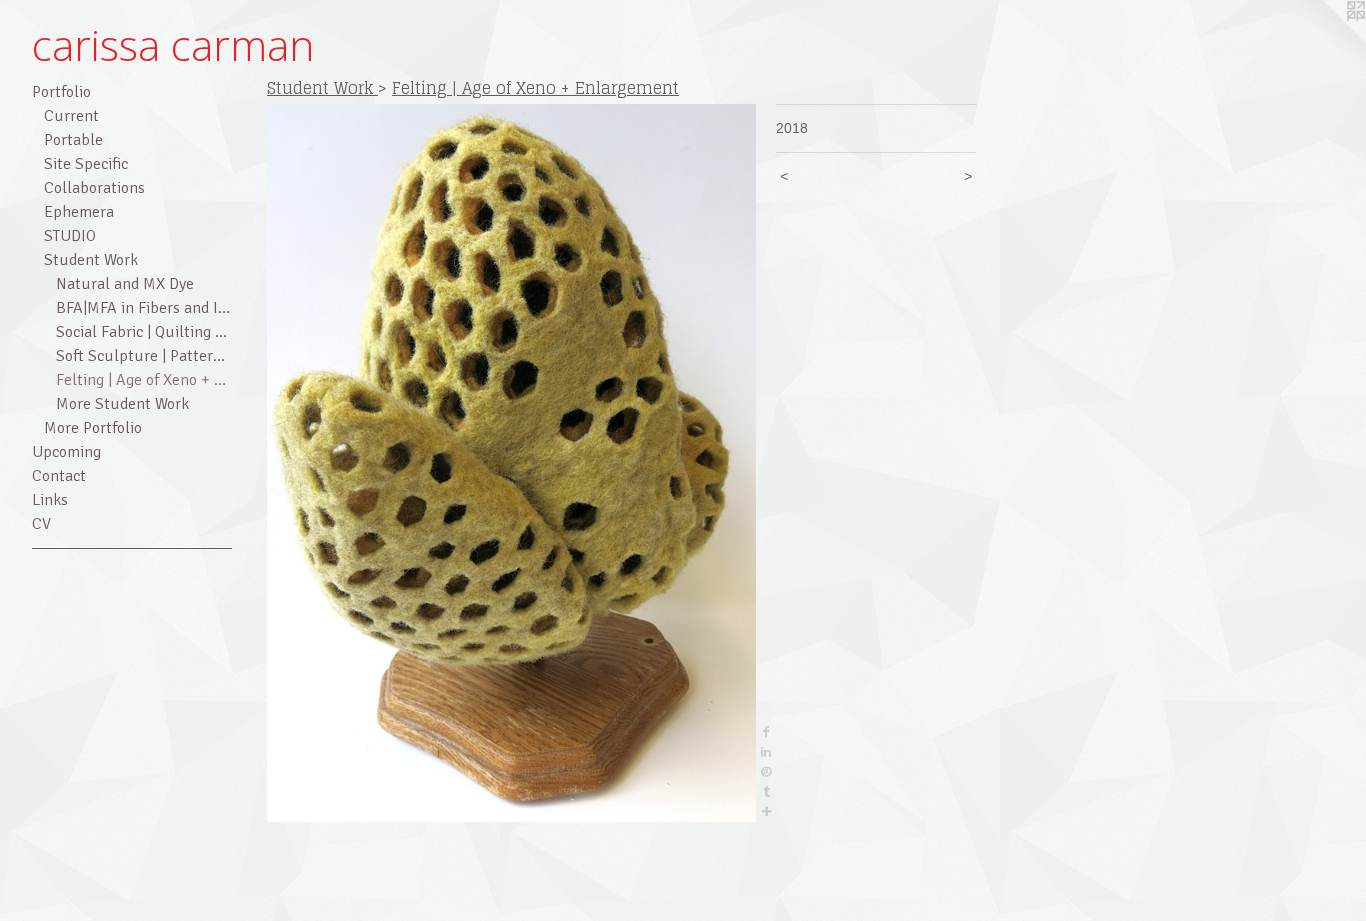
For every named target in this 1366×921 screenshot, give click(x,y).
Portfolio (61, 92)
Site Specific (86, 164)
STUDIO (70, 236)
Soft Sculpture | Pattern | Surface (144, 356)
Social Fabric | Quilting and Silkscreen (144, 332)
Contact (59, 476)
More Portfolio (93, 428)
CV (41, 524)
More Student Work (122, 404)
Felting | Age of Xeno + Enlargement (144, 380)
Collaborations (94, 188)
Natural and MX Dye (125, 284)
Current (71, 116)
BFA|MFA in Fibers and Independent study (144, 308)
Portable (73, 140)
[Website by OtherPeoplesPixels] (1326, 40)
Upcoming (66, 452)
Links (50, 500)
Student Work (91, 260)
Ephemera (79, 212)
